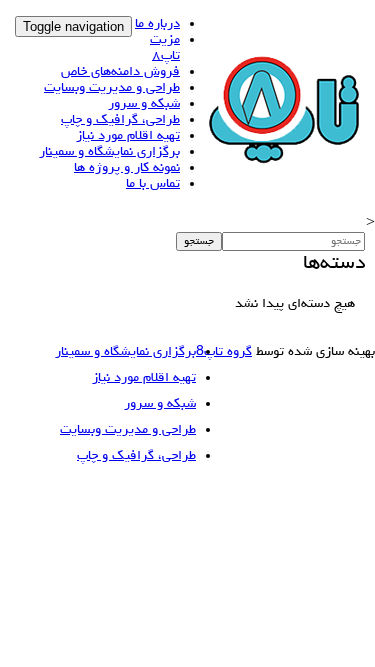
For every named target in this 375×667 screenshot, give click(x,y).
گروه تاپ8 (224, 352)
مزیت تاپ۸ (165, 48)
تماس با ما (153, 184)
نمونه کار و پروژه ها (127, 168)
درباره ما (157, 24)
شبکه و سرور (144, 104)
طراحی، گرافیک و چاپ (120, 120)
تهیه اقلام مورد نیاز (128, 136)
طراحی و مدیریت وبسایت (112, 88)
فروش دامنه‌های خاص (120, 72)
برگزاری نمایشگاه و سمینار (109, 152)
